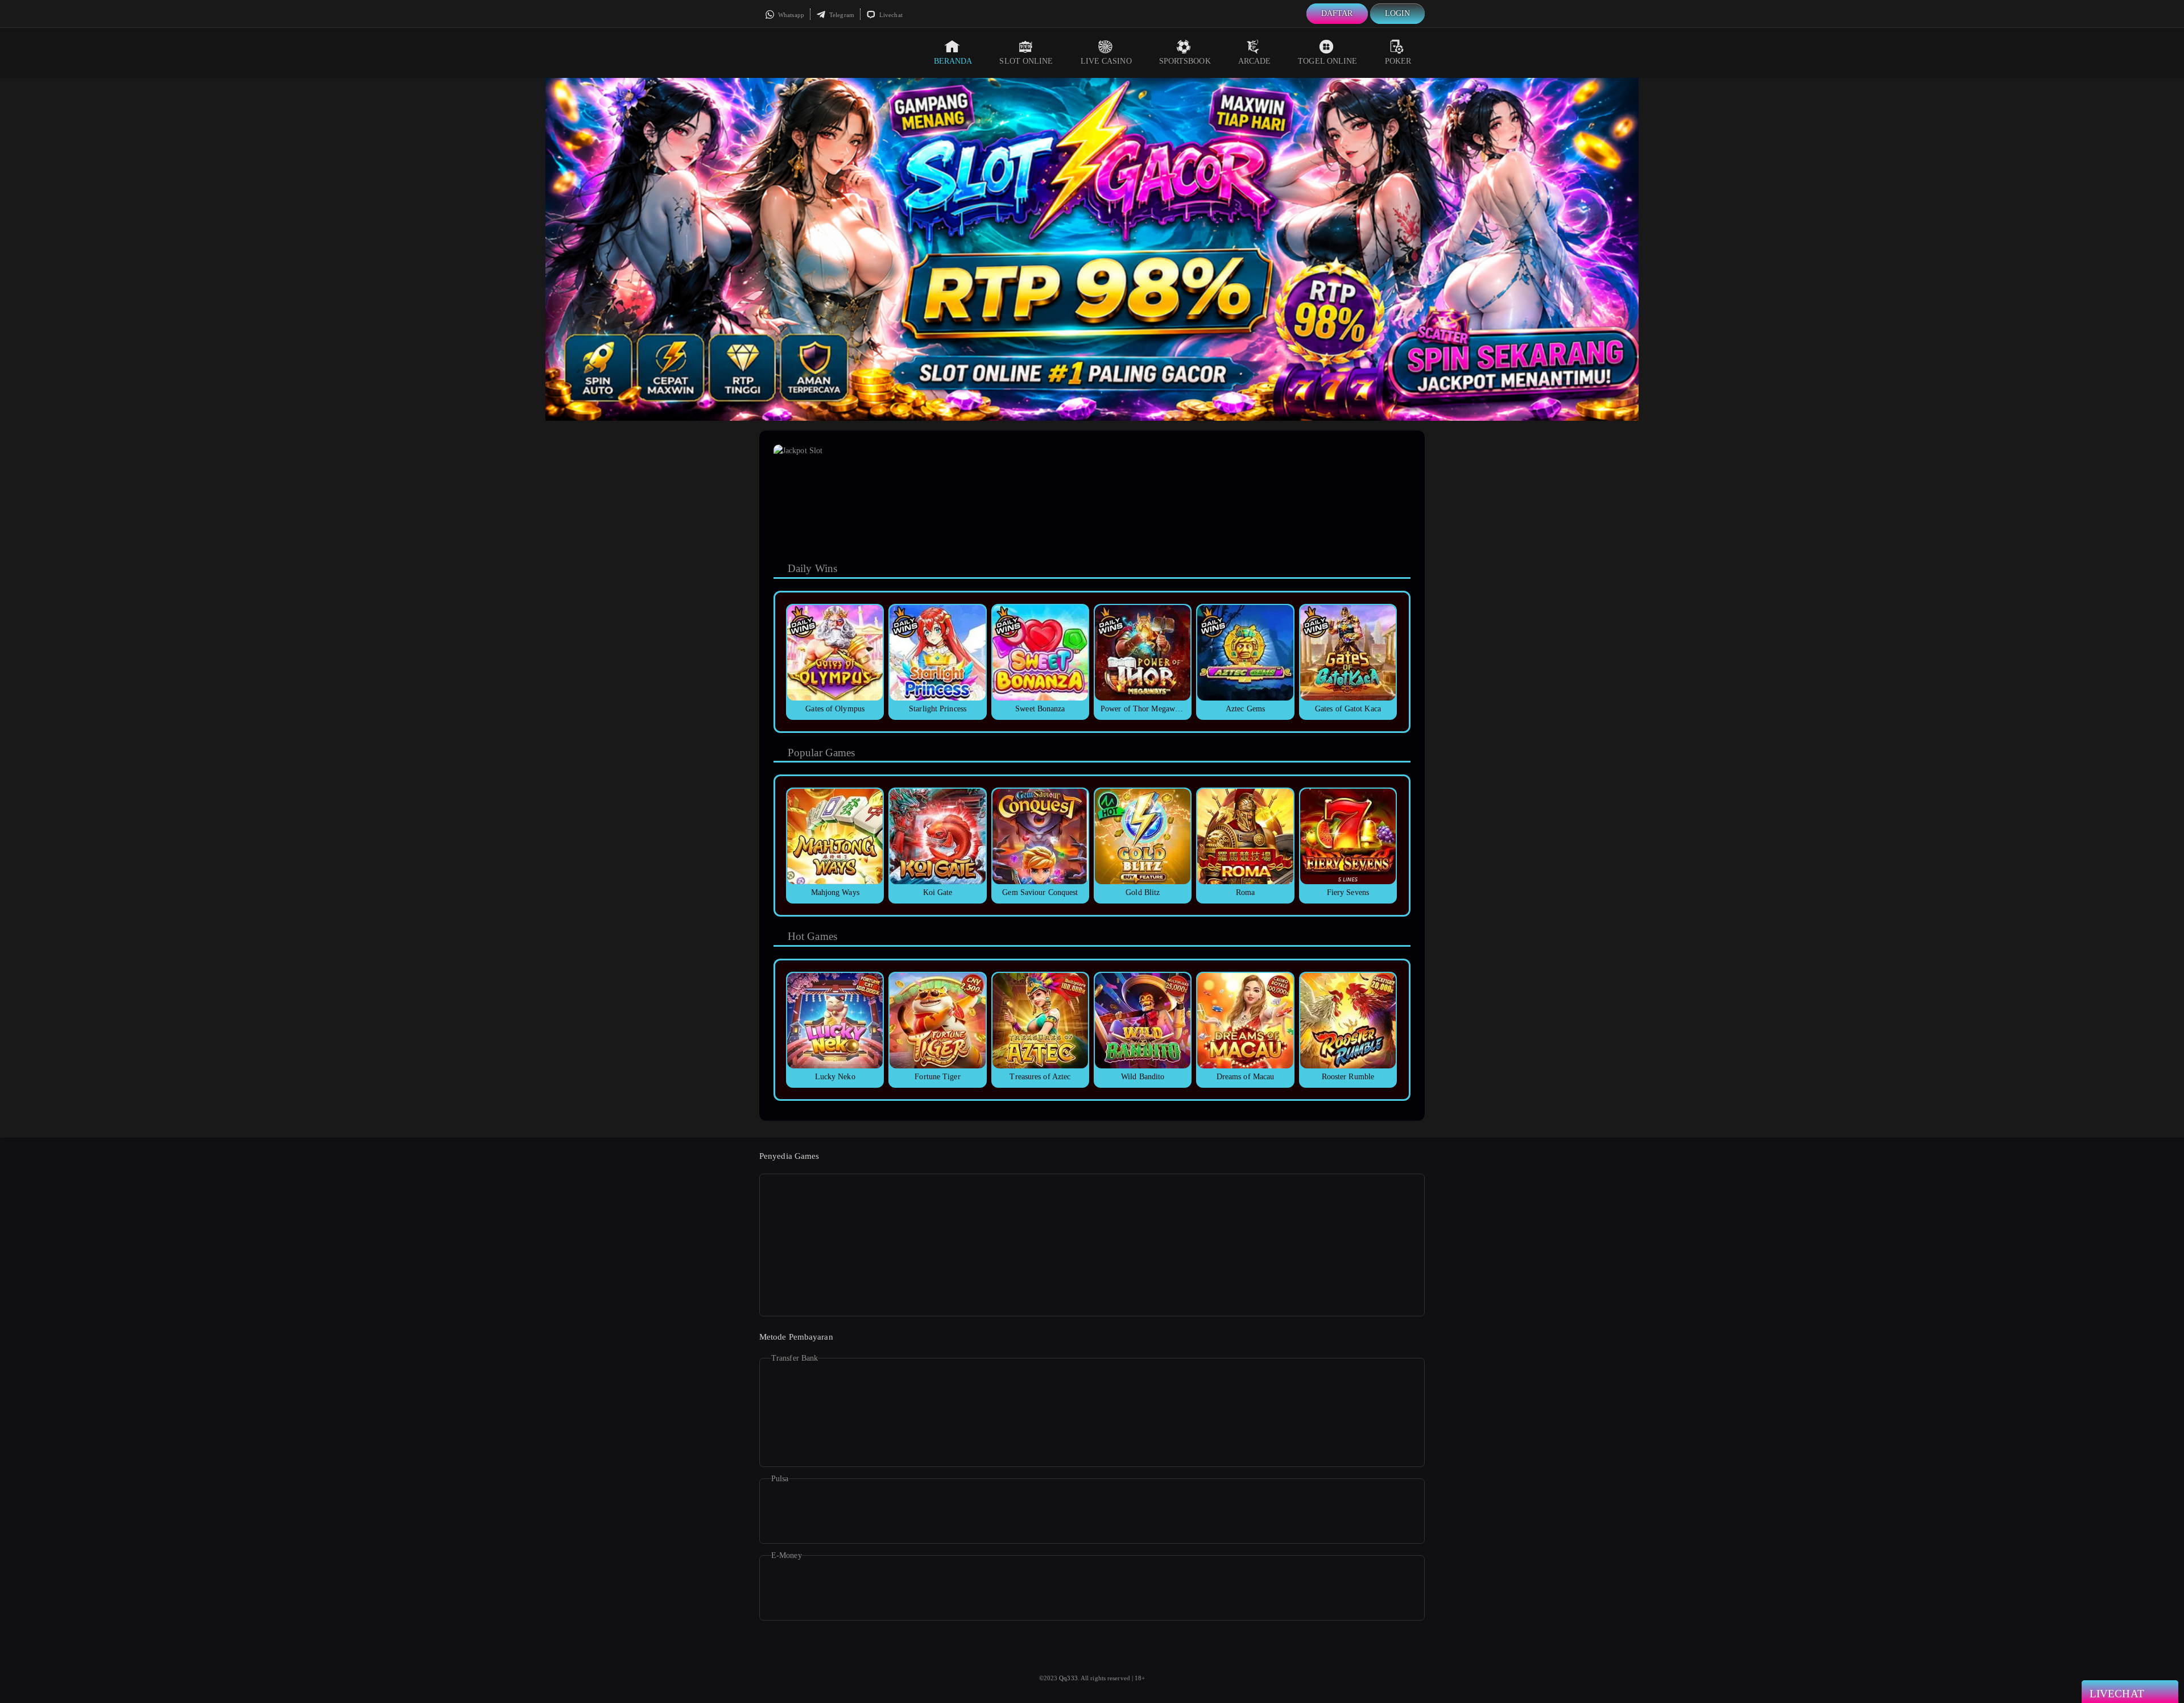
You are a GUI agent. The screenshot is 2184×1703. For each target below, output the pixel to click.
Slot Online (1026, 61)
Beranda (953, 61)
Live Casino (1106, 61)
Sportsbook (1185, 61)
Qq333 (1068, 1678)
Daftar (1337, 13)
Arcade (1255, 61)
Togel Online (1327, 61)
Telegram (841, 15)
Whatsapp (790, 15)
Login (1398, 13)
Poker (1398, 61)
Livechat (890, 15)
